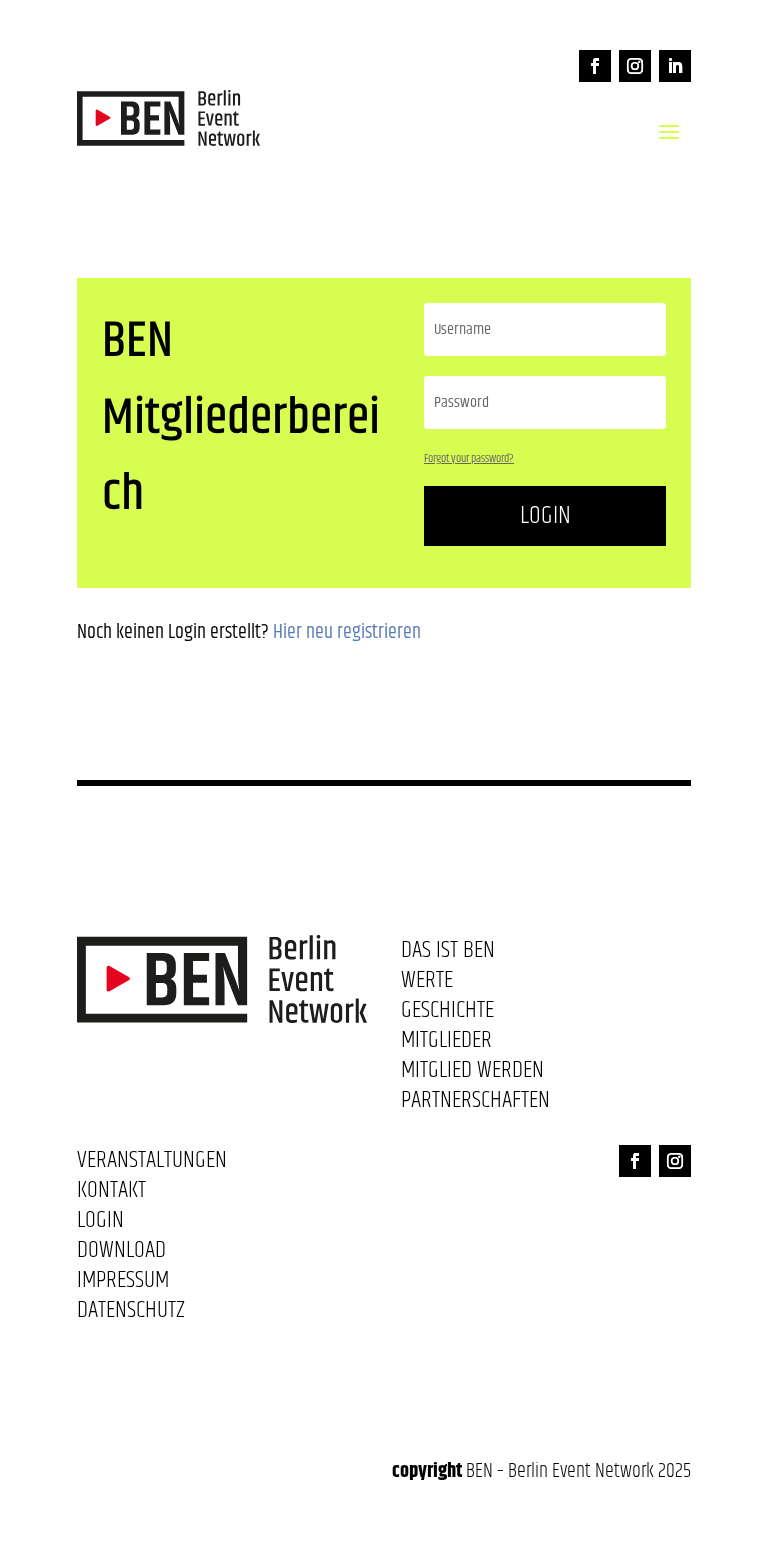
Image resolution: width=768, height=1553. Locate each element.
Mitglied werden (472, 1074)
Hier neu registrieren (347, 632)
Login (545, 515)
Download (121, 1254)
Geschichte (447, 1014)
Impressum (123, 1284)
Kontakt (111, 1194)
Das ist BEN (448, 954)
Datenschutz (131, 1314)
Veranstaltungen (152, 1164)
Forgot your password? (469, 458)
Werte (427, 984)
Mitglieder (446, 1044)
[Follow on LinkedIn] (675, 66)
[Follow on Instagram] (635, 66)
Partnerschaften (475, 1104)
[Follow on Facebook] (595, 66)
